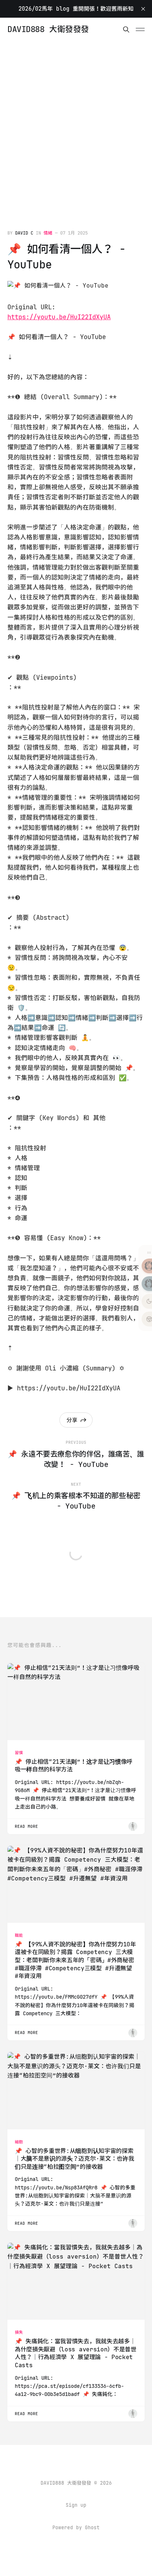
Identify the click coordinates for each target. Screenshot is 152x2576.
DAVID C (24, 233)
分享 (72, 1420)
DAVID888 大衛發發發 (48, 29)
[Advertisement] (76, 121)
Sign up (76, 2505)
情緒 (48, 233)
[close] (143, 9)
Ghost (92, 2528)
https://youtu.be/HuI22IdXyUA (59, 317)
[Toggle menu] (140, 29)
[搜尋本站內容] (126, 29)
